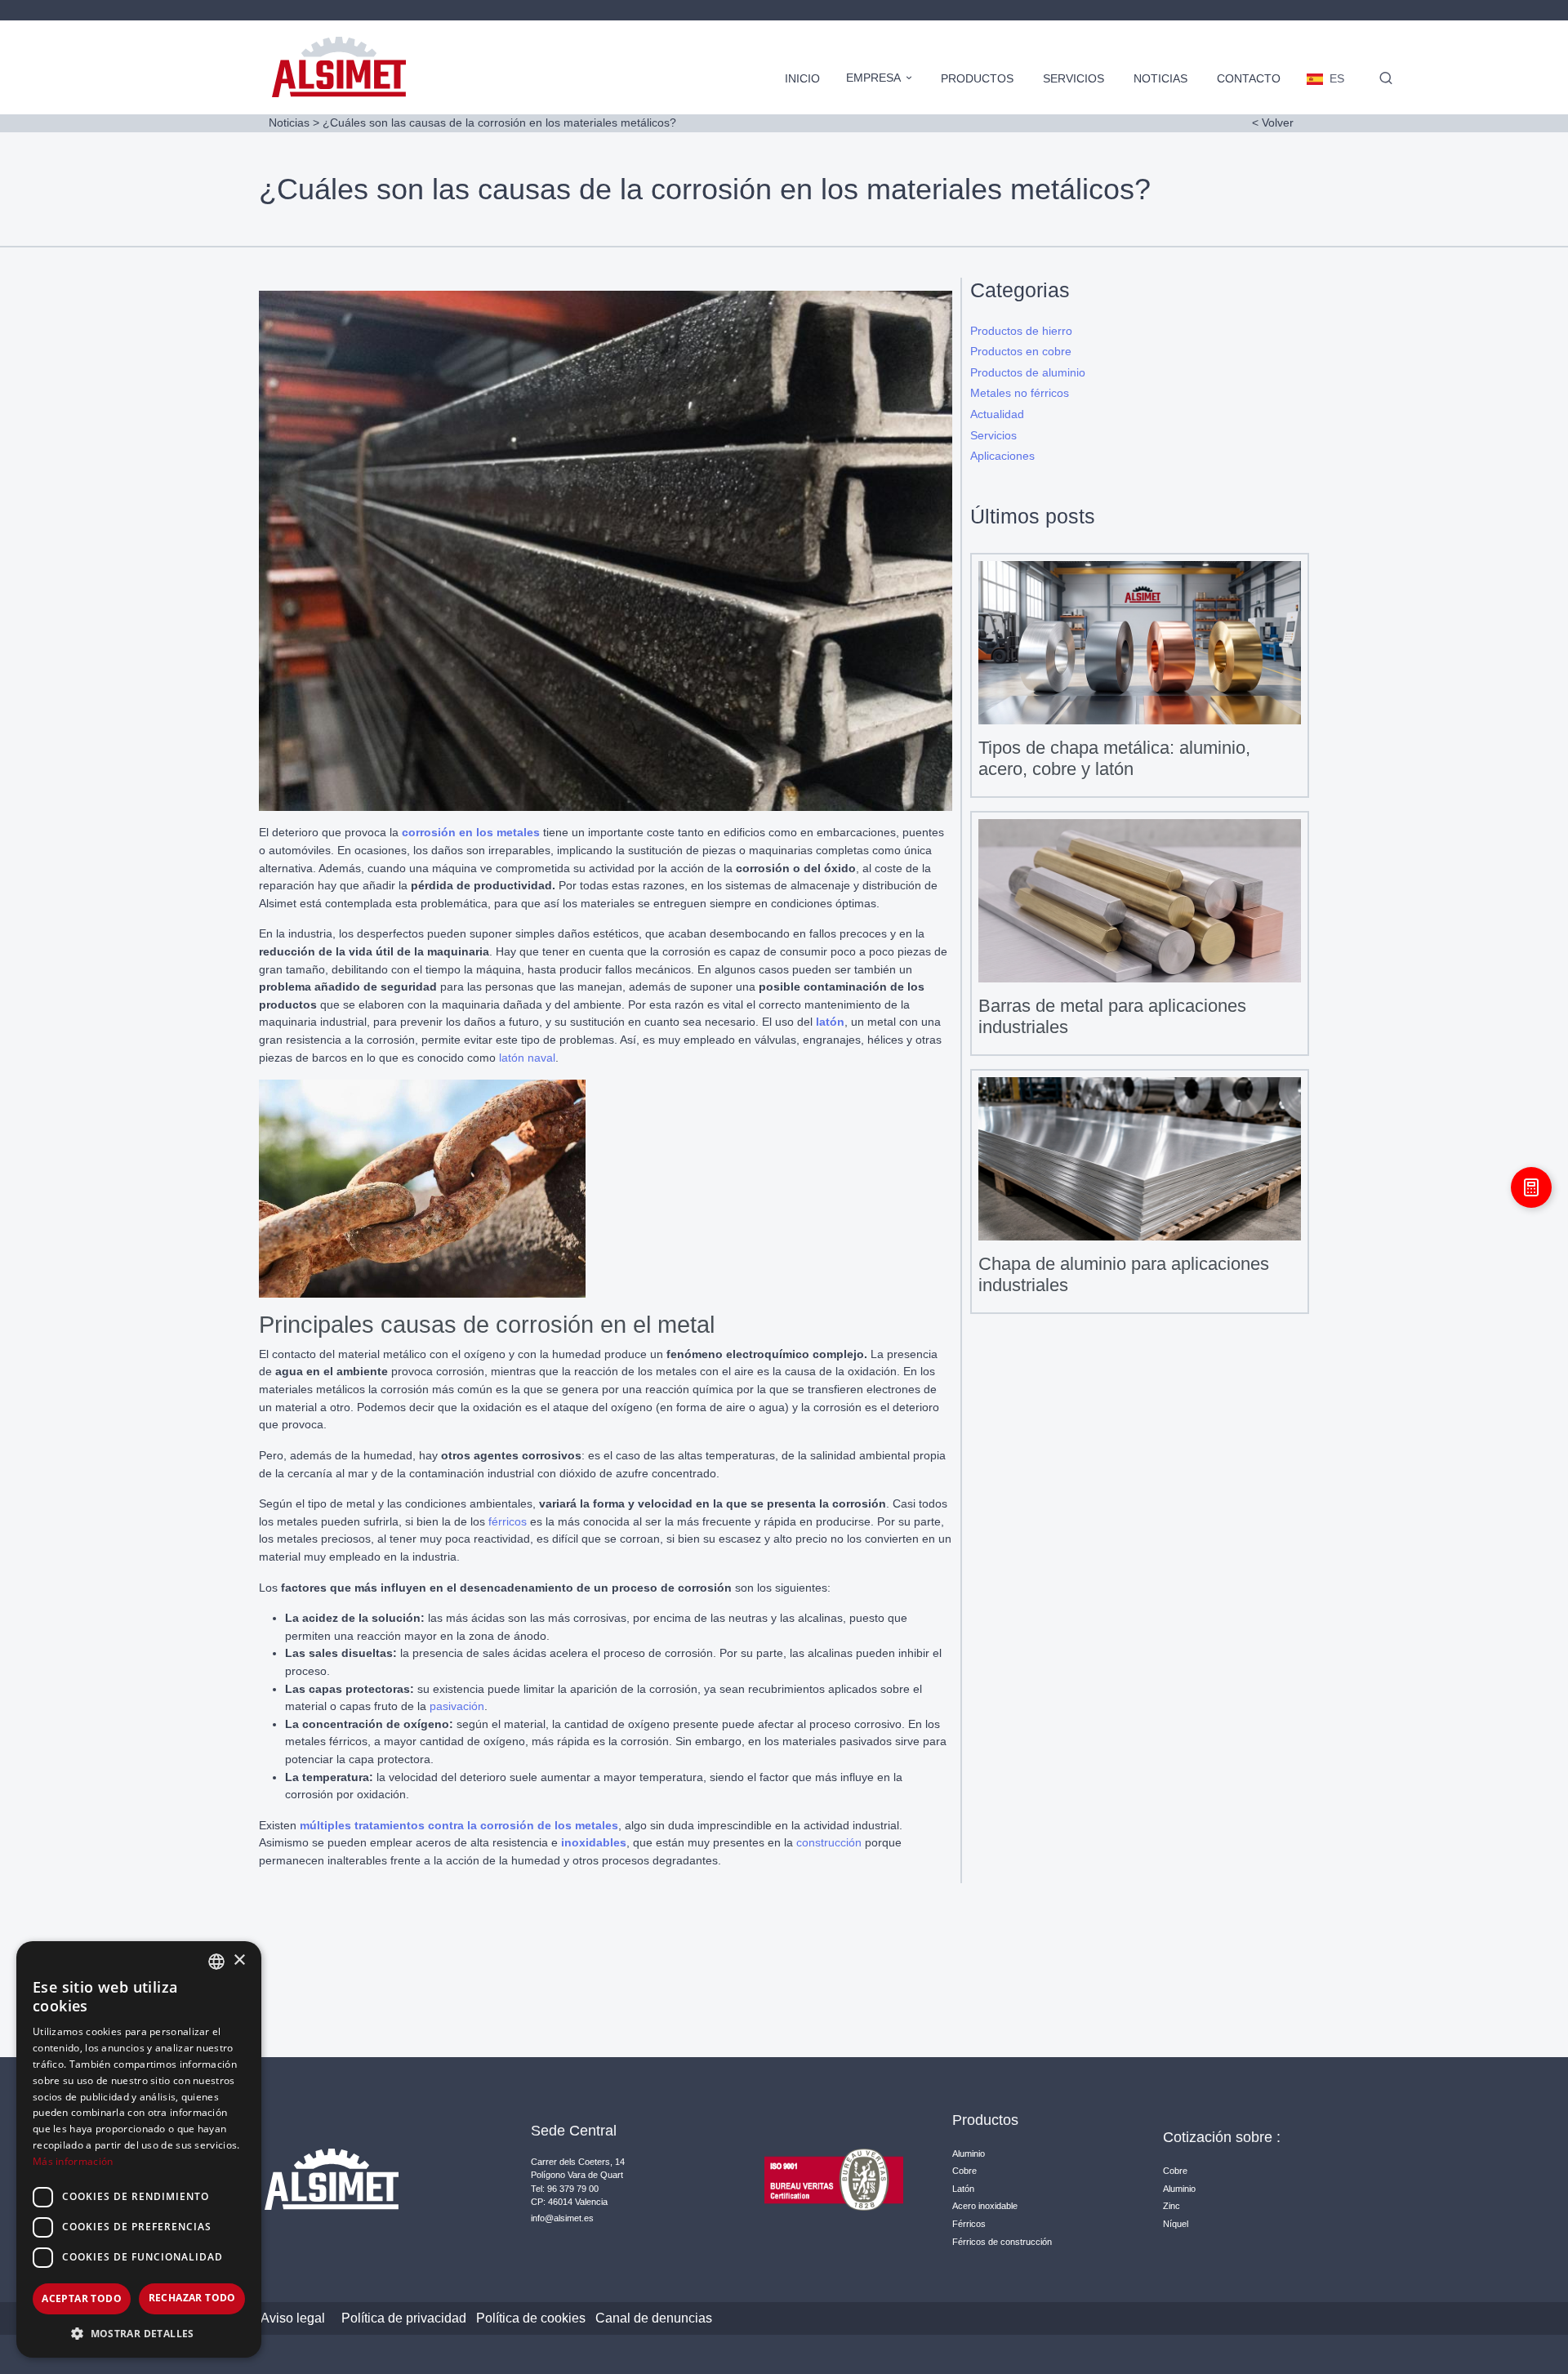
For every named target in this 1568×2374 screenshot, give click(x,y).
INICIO (802, 78)
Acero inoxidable (985, 2206)
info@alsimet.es (562, 2218)
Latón (963, 2189)
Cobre (964, 2171)
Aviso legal (293, 2318)
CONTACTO (1249, 78)
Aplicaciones (1002, 456)
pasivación (457, 1706)
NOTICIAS (1160, 78)
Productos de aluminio (1028, 372)
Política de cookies (531, 2318)
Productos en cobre (1021, 351)
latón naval (527, 1058)
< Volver (1273, 122)
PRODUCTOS (977, 78)
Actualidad (997, 414)
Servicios (993, 435)
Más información (73, 2161)
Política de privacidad (404, 2318)
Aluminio (969, 2154)
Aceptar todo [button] (82, 2298)
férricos (508, 1521)
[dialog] (139, 2149)
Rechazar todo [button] (192, 2298)
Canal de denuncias (654, 2318)
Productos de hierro (1021, 331)
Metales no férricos (1020, 393)
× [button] (239, 1960)
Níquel (1176, 2224)
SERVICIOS (1074, 78)
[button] (139, 2333)
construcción (829, 1842)
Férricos (969, 2224)
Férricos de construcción (1002, 2242)
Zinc (1172, 2206)
